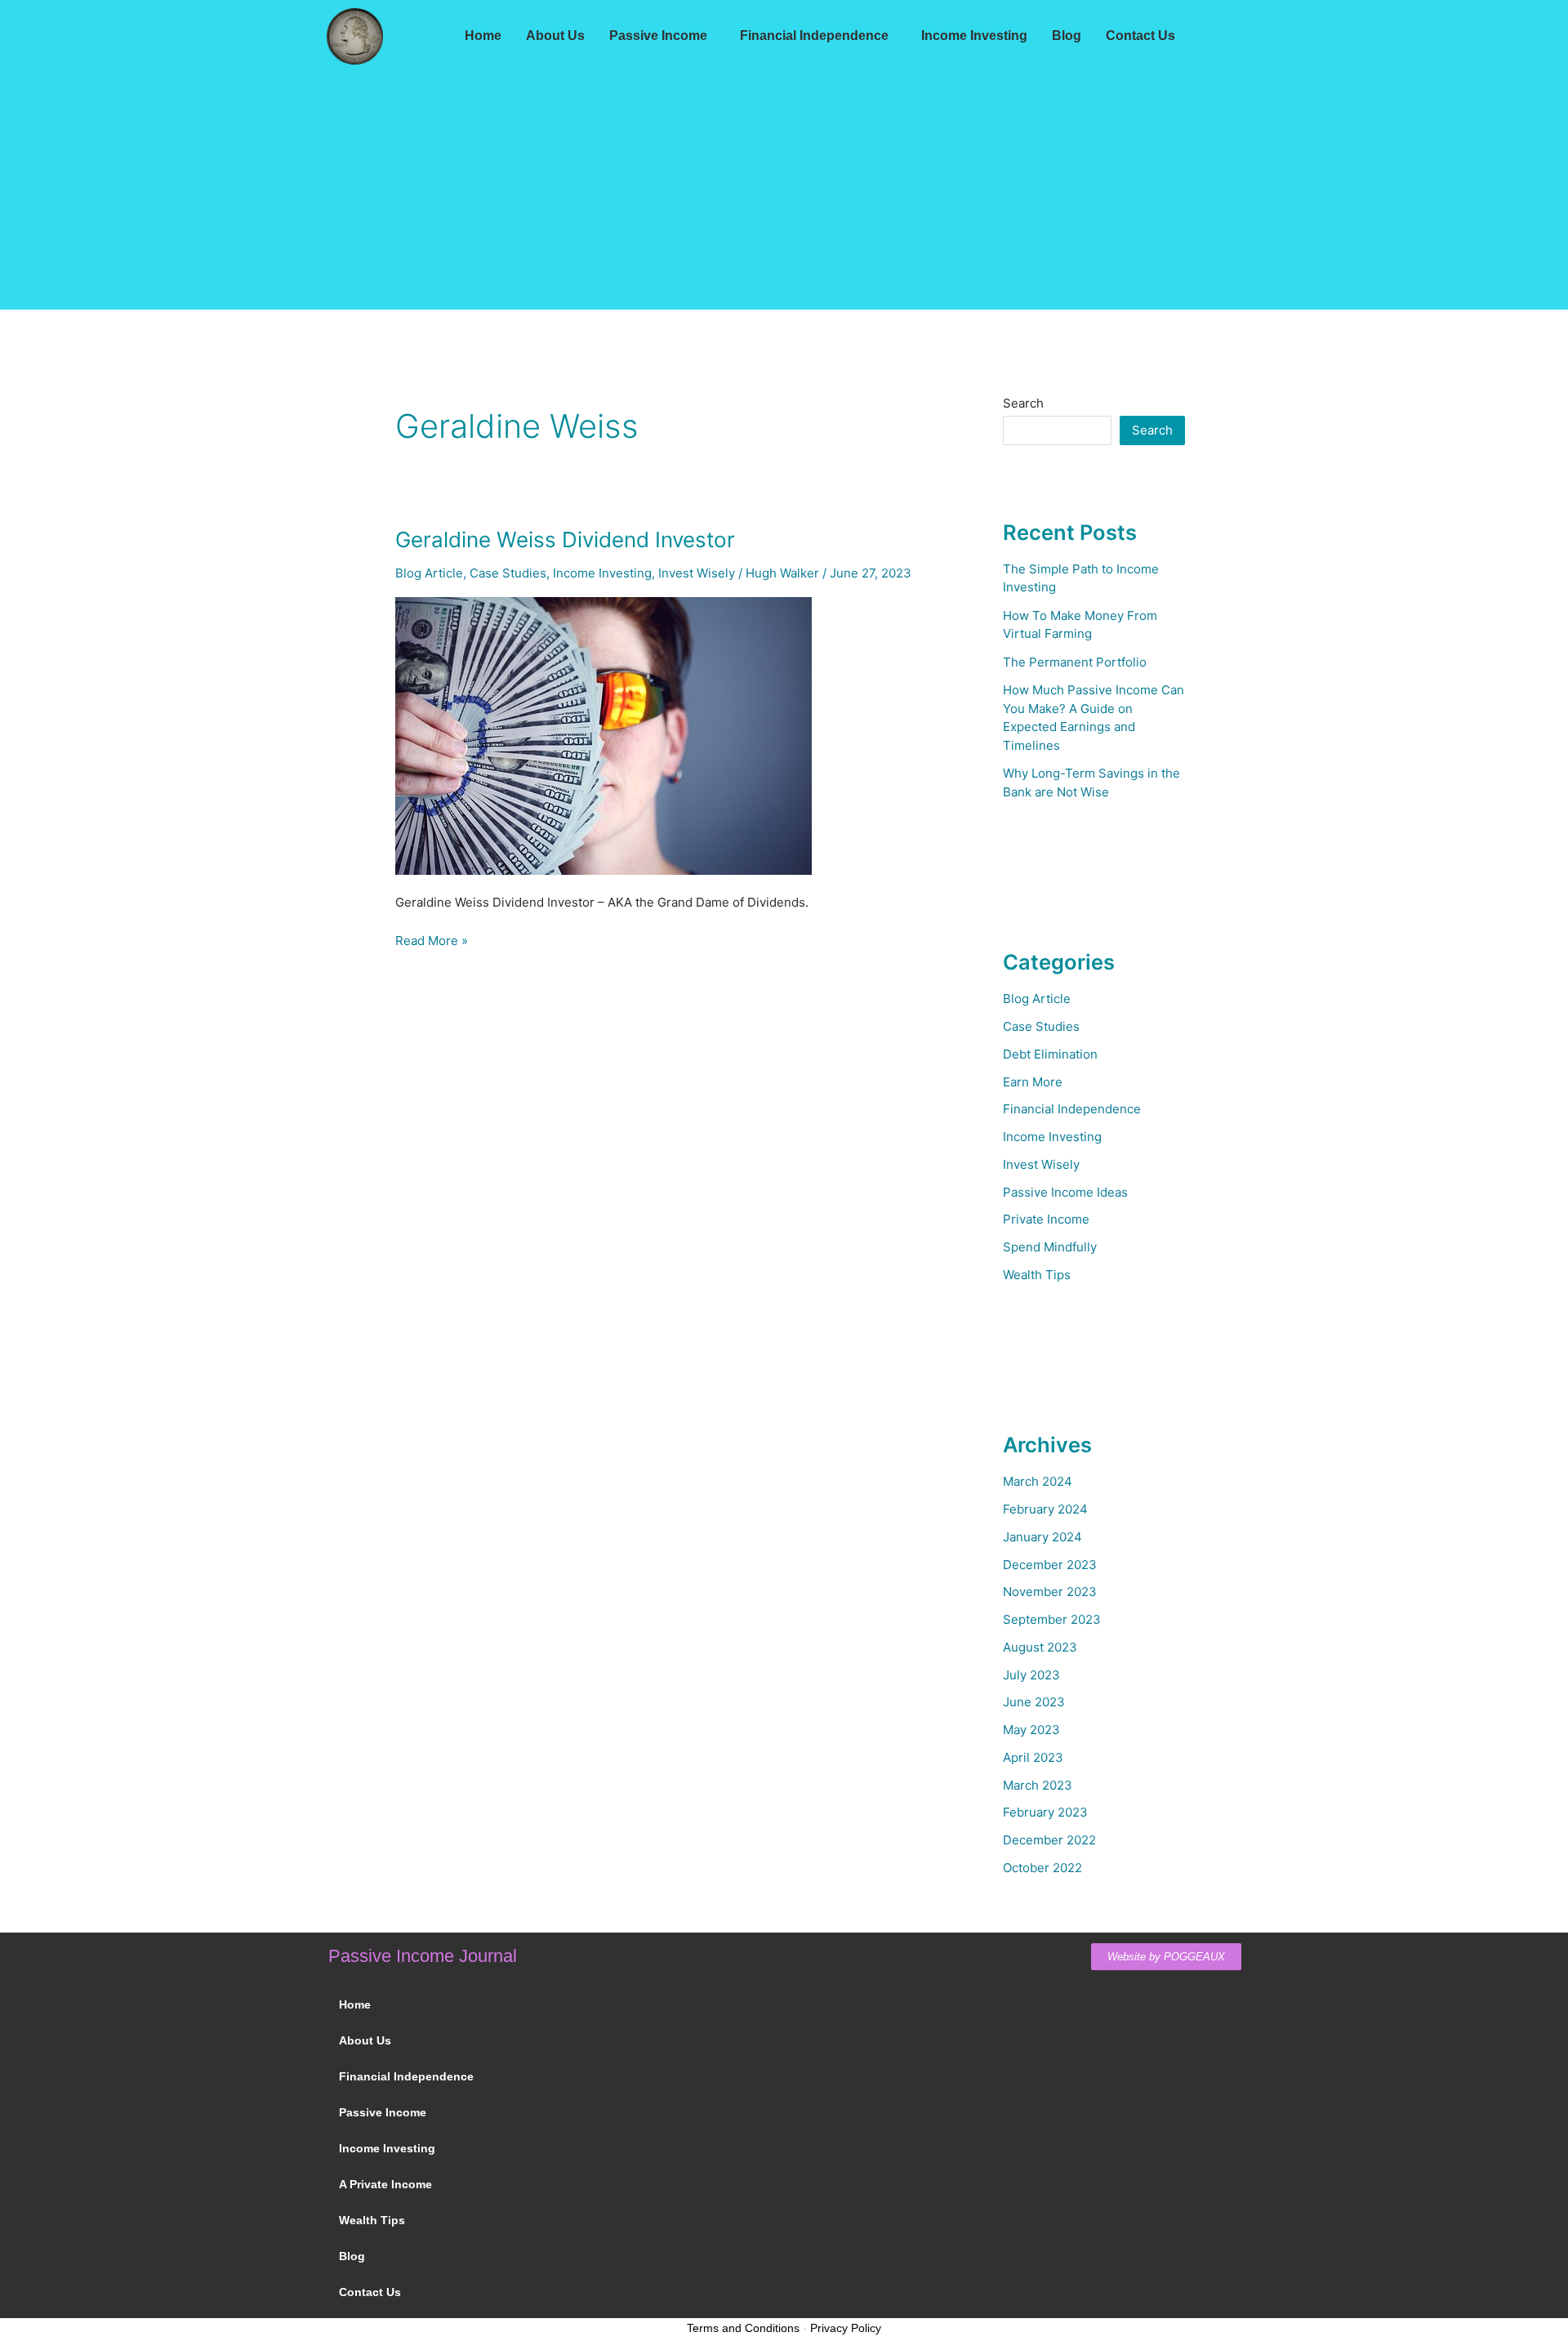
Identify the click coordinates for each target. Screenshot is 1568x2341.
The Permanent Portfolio (1075, 662)
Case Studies (508, 573)
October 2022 (1042, 1868)
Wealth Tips (1037, 1275)
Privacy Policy (846, 2328)
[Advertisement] (784, 195)
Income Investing (974, 36)
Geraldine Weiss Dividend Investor (565, 540)
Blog (1067, 36)
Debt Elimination (1050, 1054)
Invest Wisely (697, 573)
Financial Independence (814, 36)
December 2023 (1050, 1565)
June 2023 (1034, 1702)
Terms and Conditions (743, 2328)
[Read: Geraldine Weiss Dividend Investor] (604, 735)
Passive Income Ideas (1065, 1192)
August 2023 (1040, 1647)
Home (483, 36)
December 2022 (1049, 1840)
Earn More (1033, 1082)
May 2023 (1031, 1730)
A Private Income (385, 2184)
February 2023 (1045, 1812)
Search (1023, 403)
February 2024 (1045, 1509)
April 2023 (1033, 1757)
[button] (662, 36)
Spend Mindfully (1050, 1247)
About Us (555, 36)
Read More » (432, 940)
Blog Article (429, 573)
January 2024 (1042, 1537)
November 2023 (1050, 1592)
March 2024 (1038, 1481)
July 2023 (1031, 1675)
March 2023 (1038, 1785)
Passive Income (658, 36)
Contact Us (1140, 36)
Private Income (1046, 1219)
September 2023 (1052, 1619)
